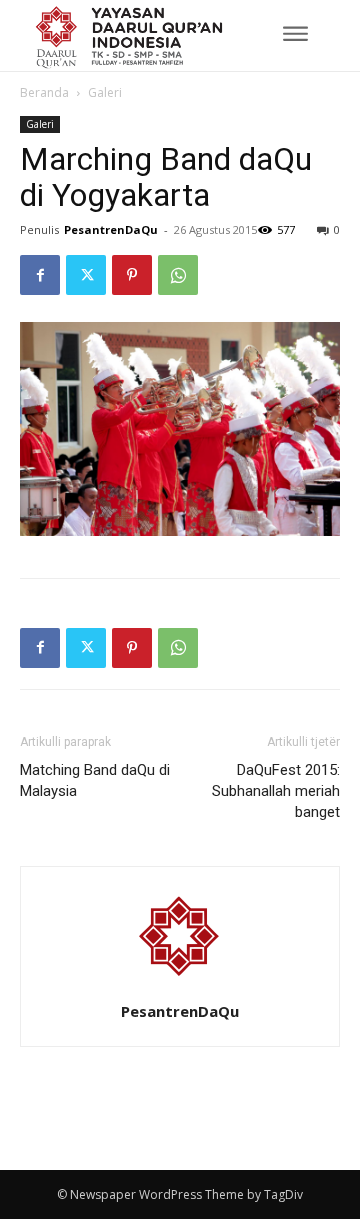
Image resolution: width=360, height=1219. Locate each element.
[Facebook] (40, 275)
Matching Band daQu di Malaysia (95, 780)
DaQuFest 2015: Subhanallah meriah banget (276, 791)
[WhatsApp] (178, 275)
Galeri (105, 92)
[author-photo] (180, 983)
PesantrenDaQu (111, 229)
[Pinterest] (132, 275)
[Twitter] (86, 275)
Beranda (44, 92)
